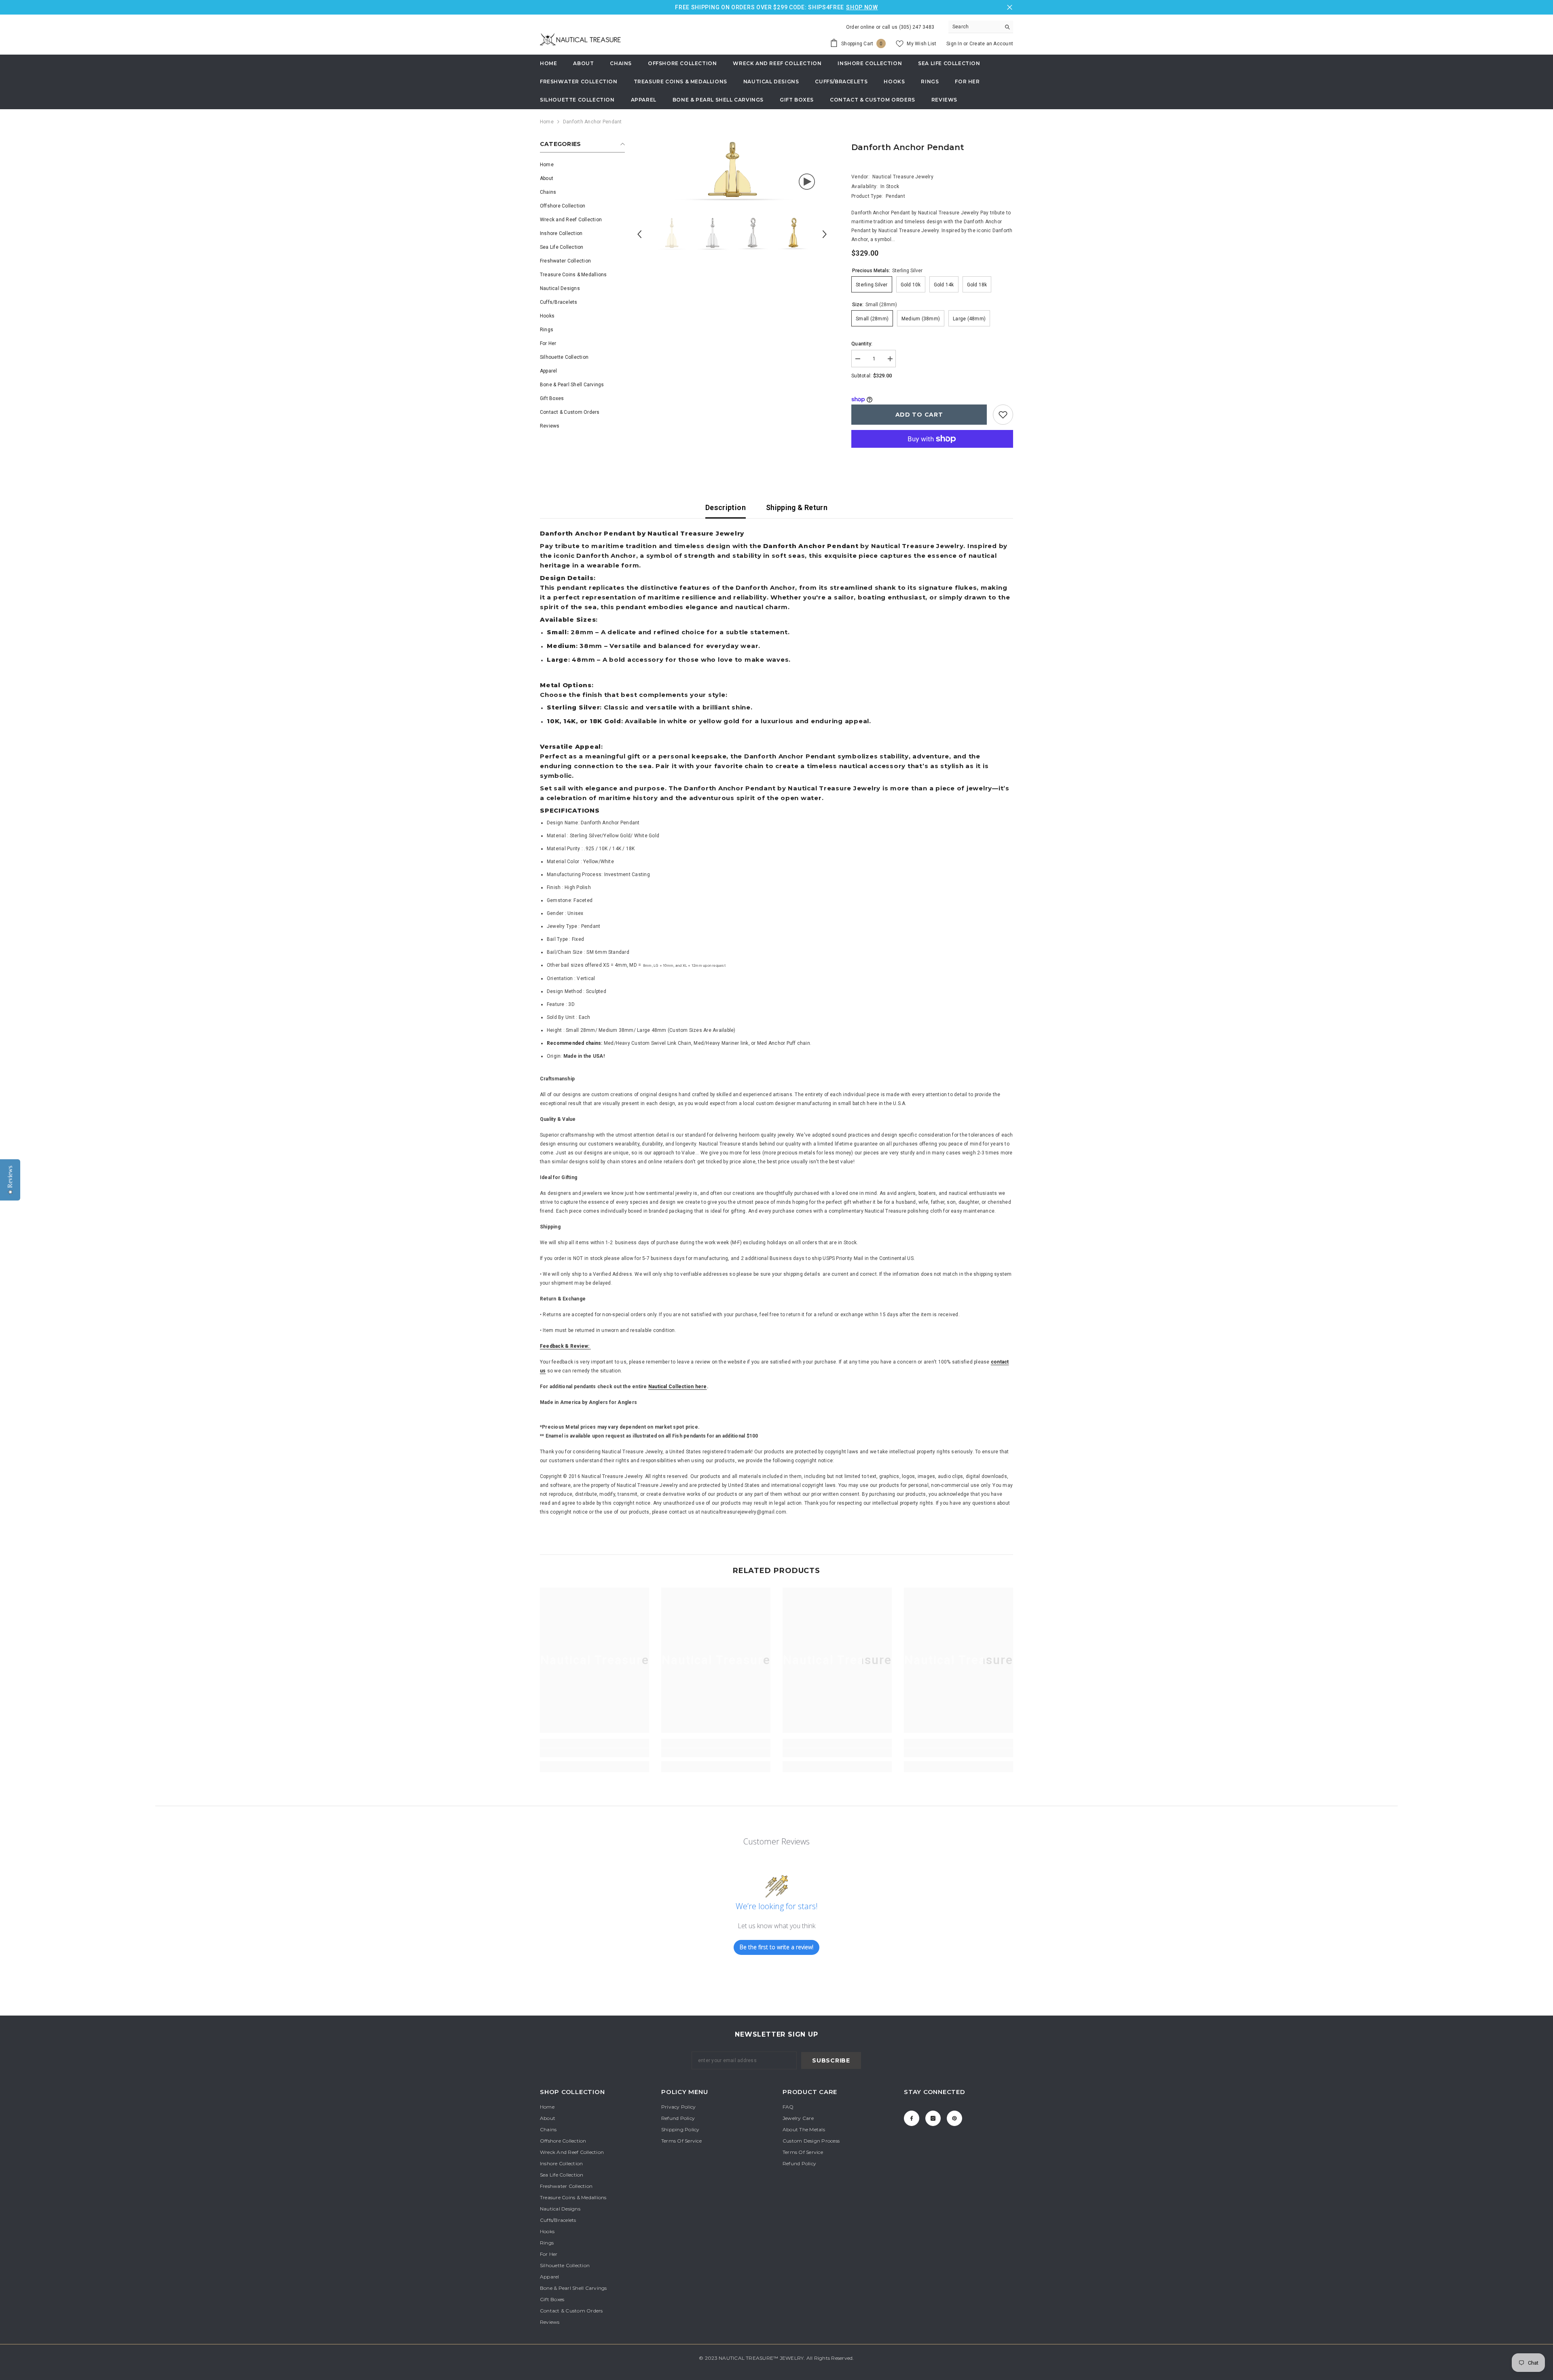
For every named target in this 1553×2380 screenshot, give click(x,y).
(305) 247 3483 (917, 27)
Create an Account (991, 44)
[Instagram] (933, 2118)
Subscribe (831, 2060)
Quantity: (862, 344)
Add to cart (919, 415)
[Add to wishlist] (1003, 415)
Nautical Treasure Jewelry (903, 177)
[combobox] (974, 27)
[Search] (981, 27)
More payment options (932, 452)
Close (1010, 7)
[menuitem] (582, 165)
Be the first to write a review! (776, 1947)
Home (547, 122)
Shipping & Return (797, 507)
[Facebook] (912, 2118)
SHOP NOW (862, 7)
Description (726, 507)
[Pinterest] (954, 2118)
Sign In (955, 44)
